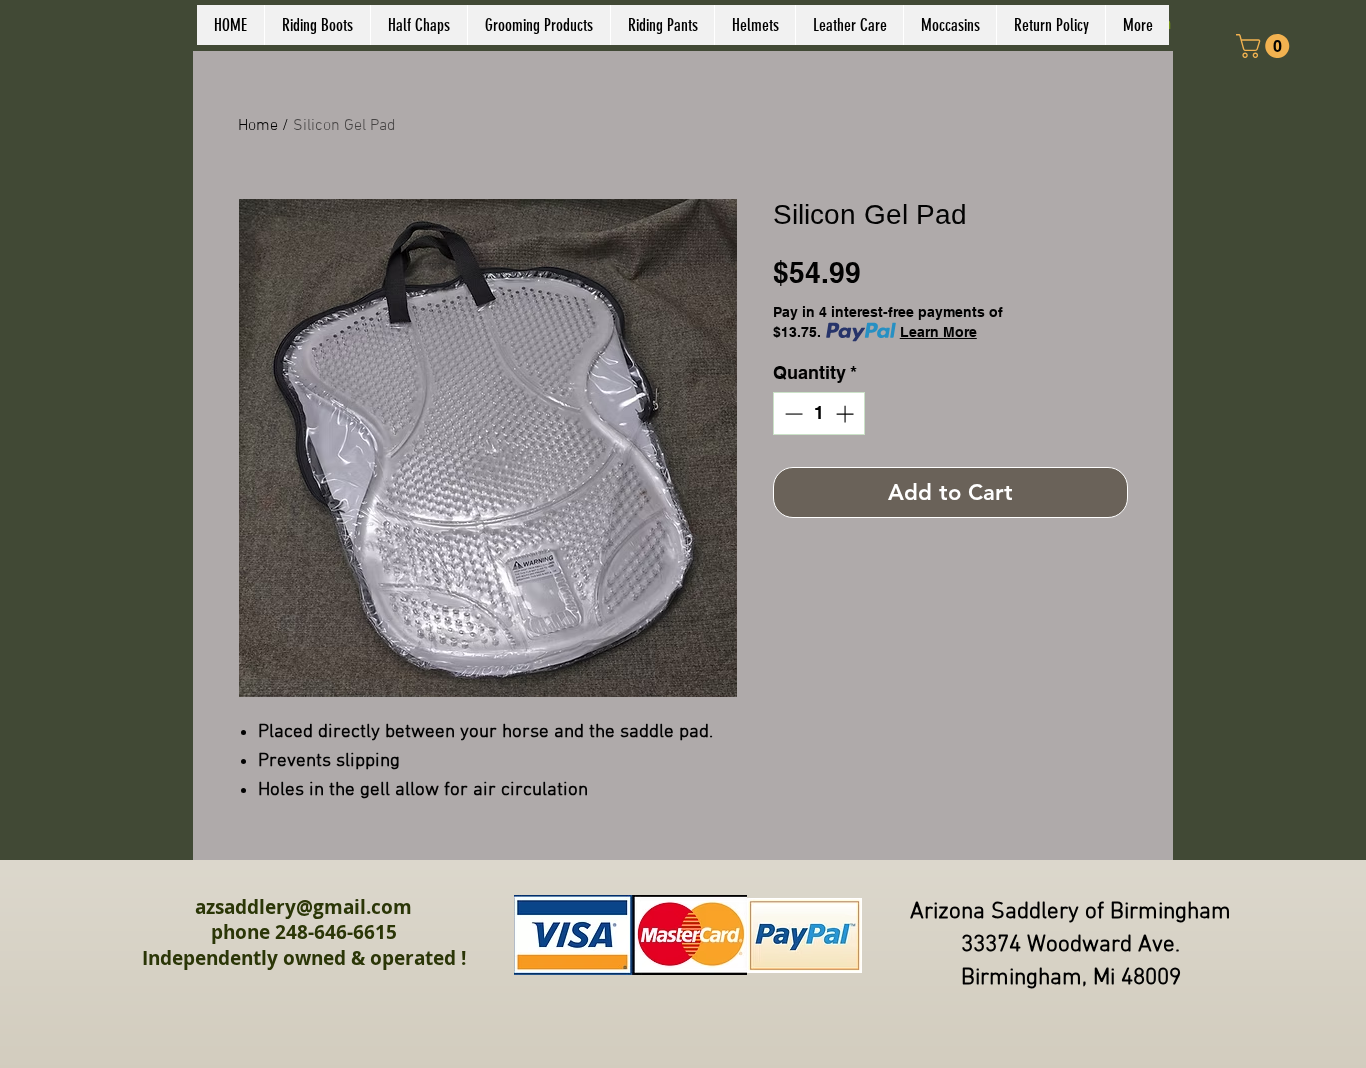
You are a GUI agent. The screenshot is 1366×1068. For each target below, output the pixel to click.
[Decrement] (791, 413)
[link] (1265, 46)
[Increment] (846, 413)
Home (258, 126)
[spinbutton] (819, 413)
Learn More (938, 332)
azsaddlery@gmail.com (303, 907)
